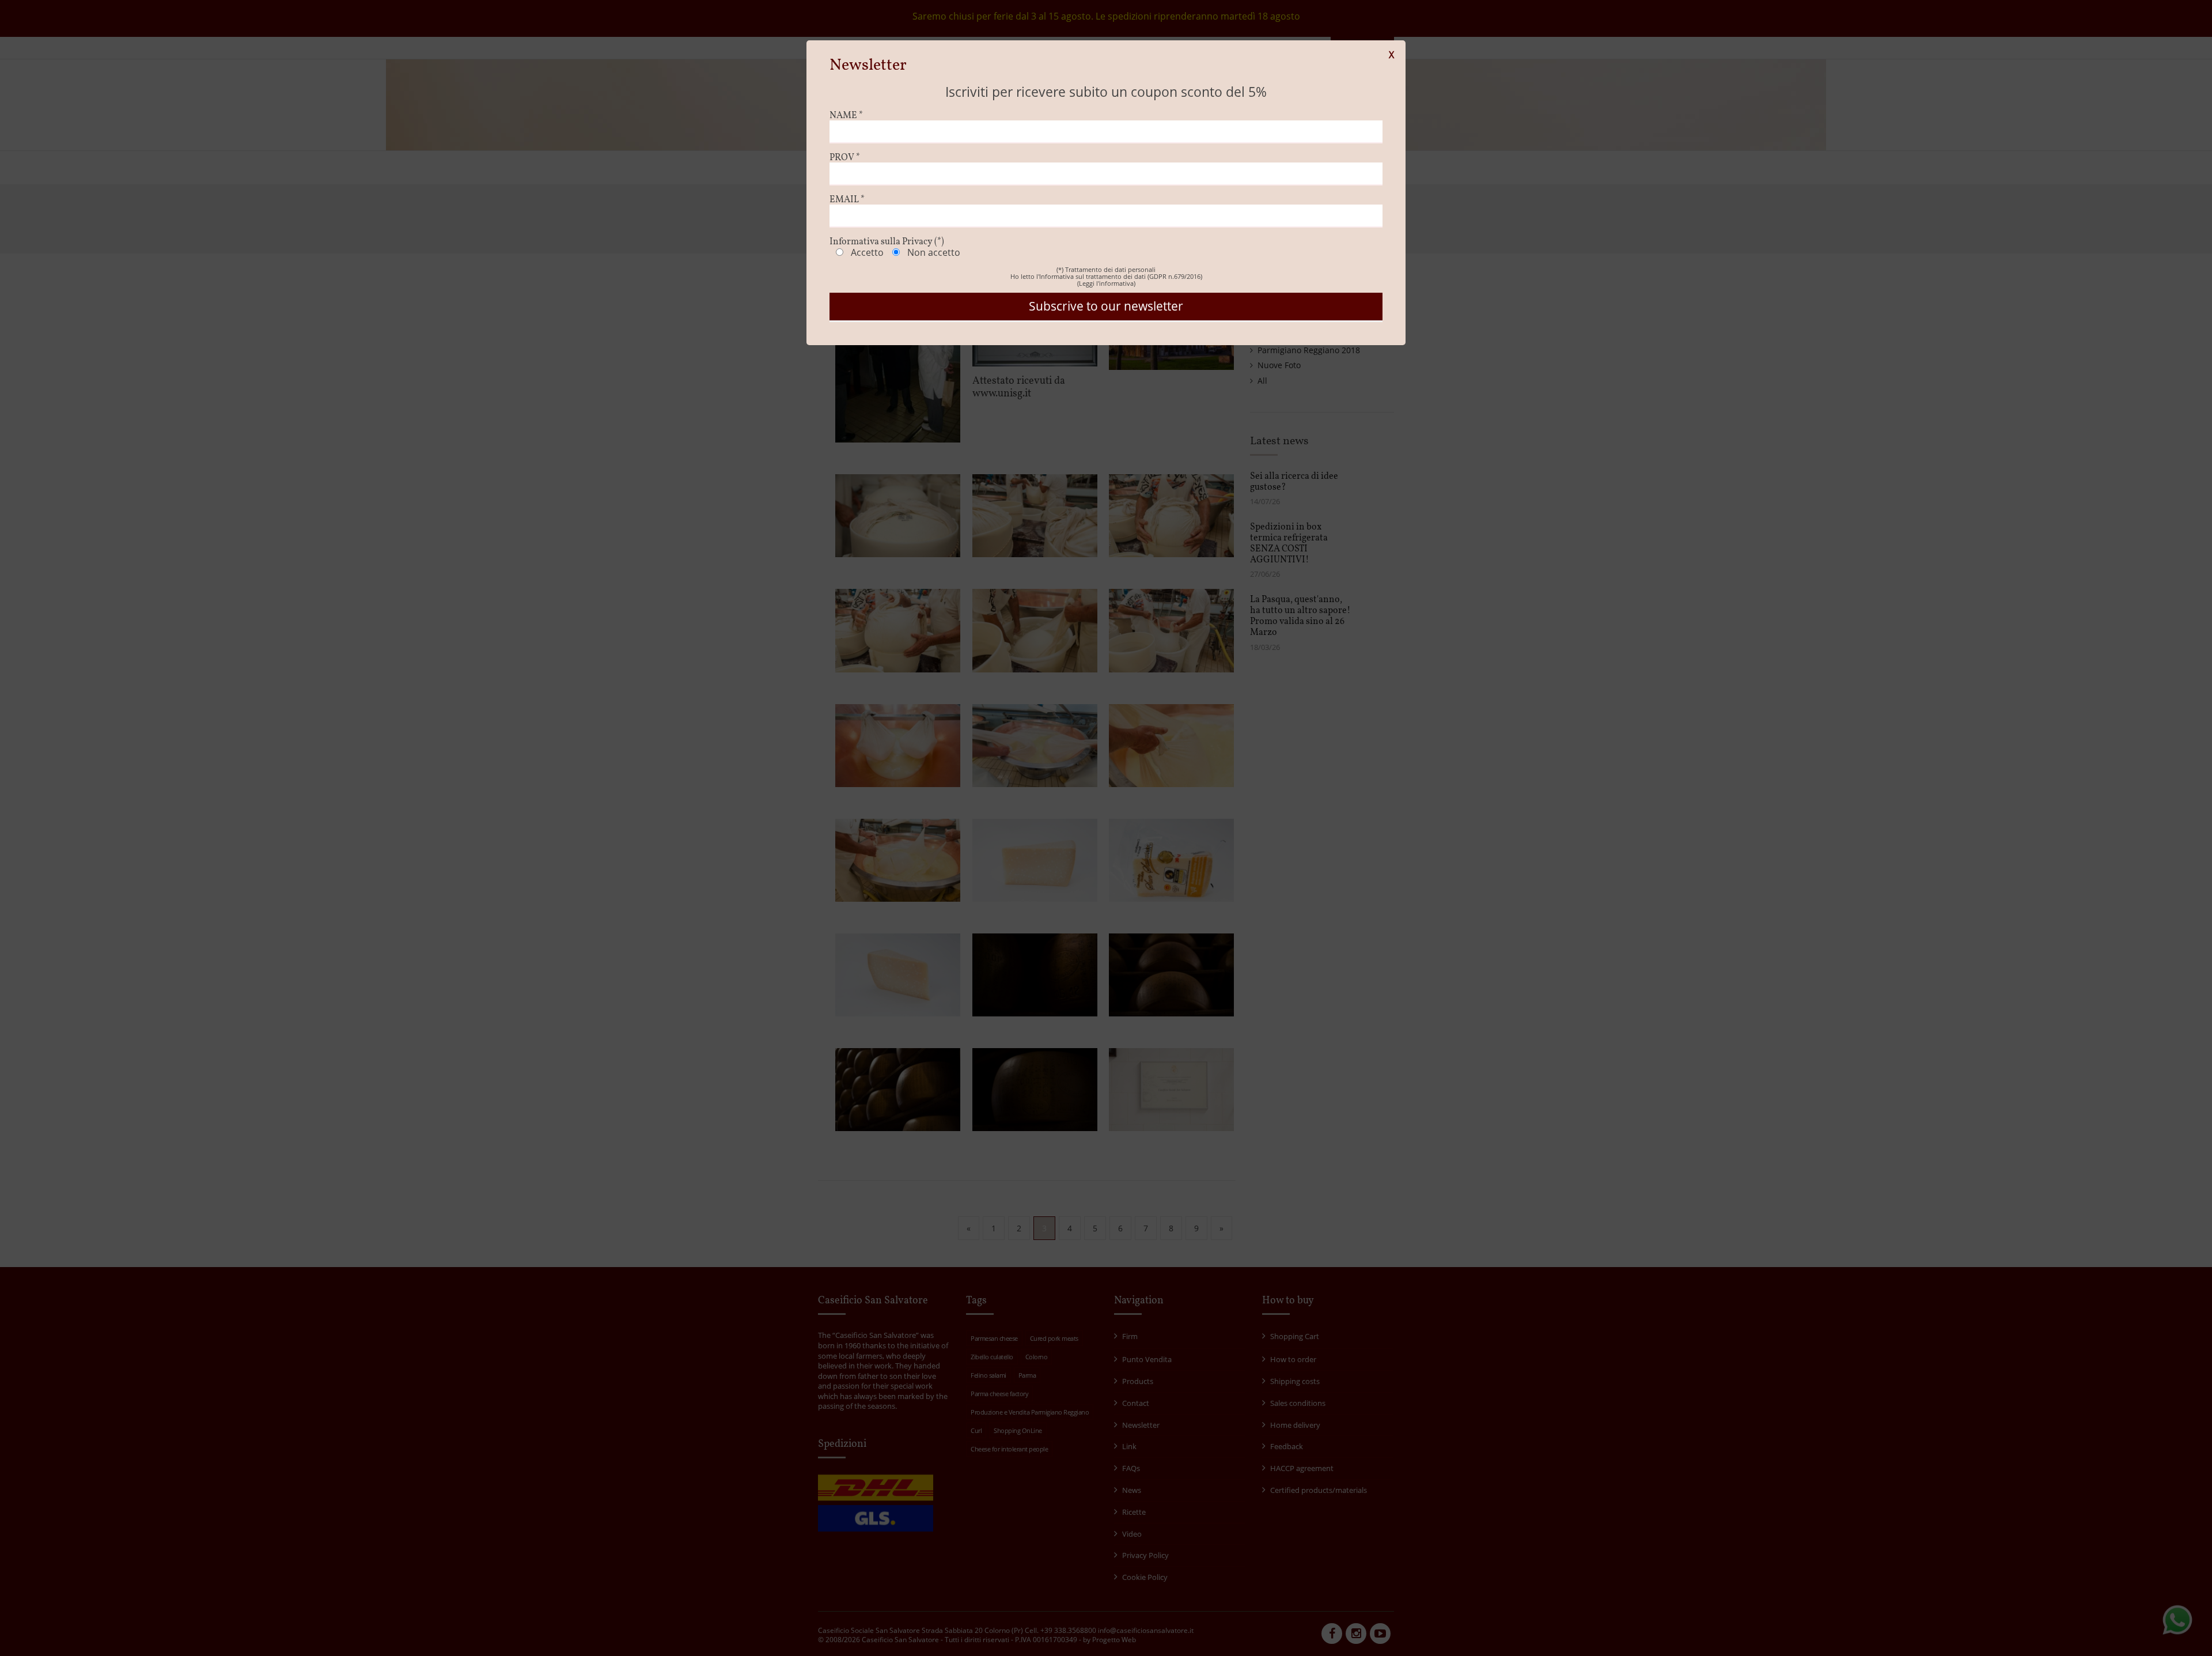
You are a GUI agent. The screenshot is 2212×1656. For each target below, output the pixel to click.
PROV (845, 158)
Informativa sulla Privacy (887, 242)
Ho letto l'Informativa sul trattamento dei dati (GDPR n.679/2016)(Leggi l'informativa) (1106, 280)
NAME (846, 116)
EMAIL (847, 200)
